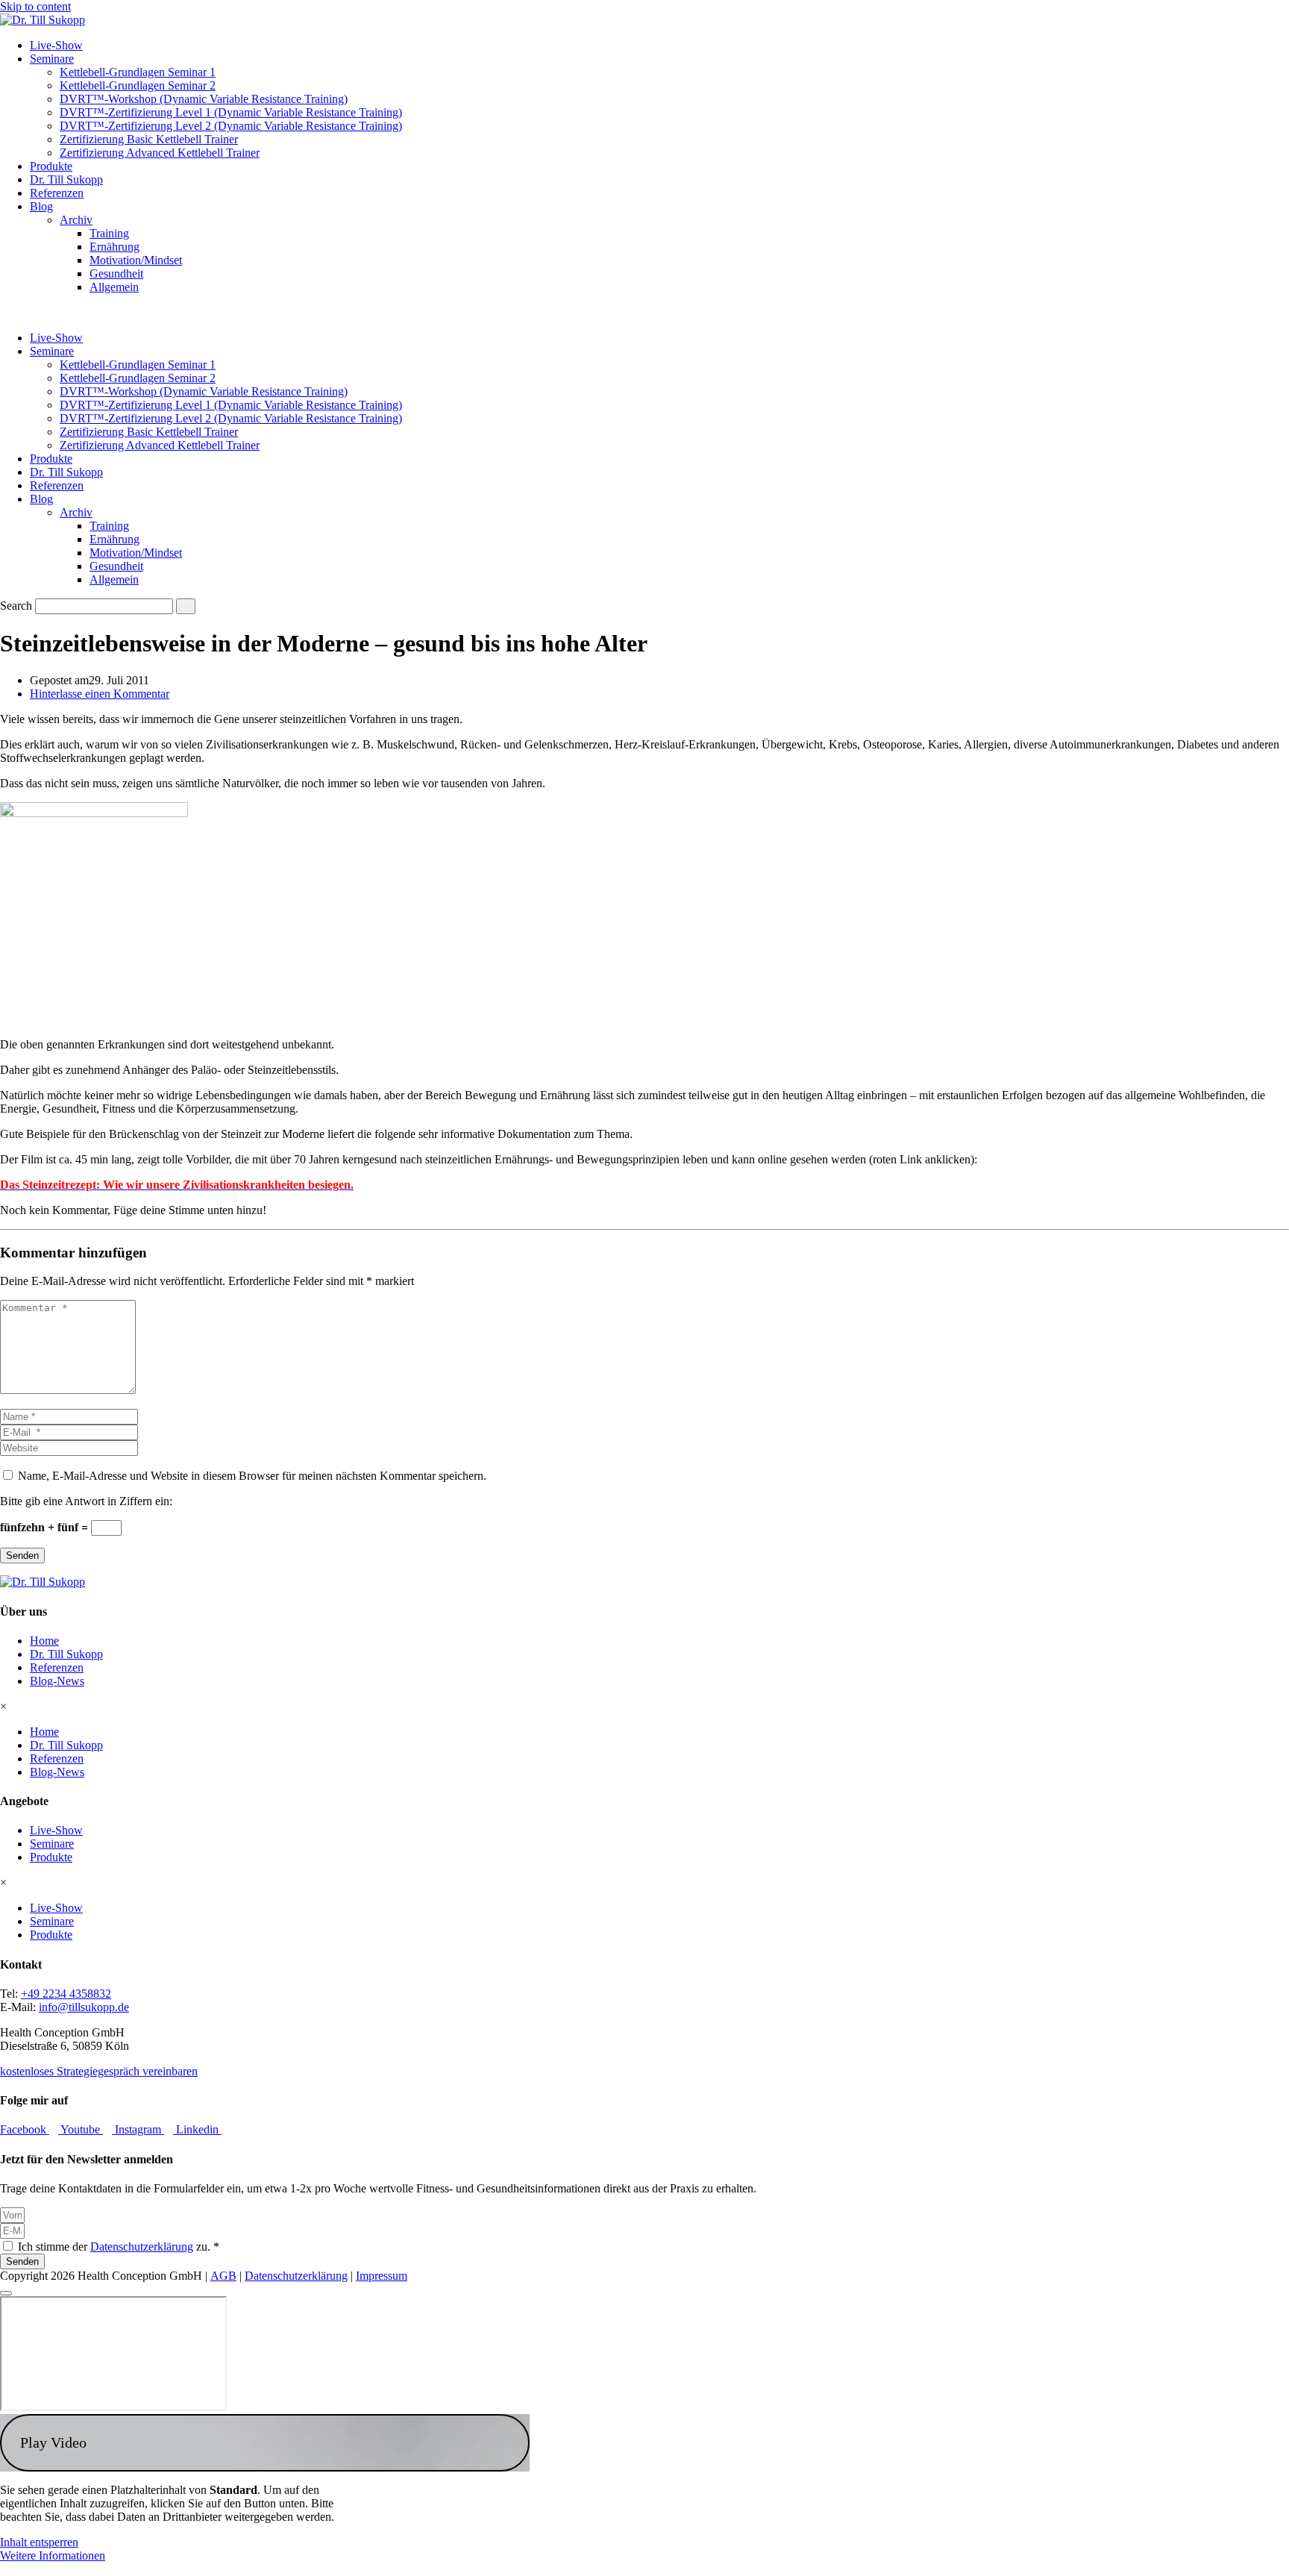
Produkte (51, 166)
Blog (41, 206)
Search (16, 606)
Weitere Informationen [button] (53, 2555)
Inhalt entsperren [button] (39, 2542)
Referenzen (57, 193)
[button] (265, 2443)
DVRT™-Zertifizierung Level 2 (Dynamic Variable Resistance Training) (231, 126)
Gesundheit (116, 273)
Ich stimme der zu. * (119, 2247)
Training (109, 233)
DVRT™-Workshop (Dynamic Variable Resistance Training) (204, 99)
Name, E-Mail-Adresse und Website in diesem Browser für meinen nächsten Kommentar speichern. (252, 1476)
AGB (223, 2276)
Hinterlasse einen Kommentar (100, 694)
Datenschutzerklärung (142, 2247)
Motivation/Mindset (136, 260)
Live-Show (56, 45)
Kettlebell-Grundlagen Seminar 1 (138, 72)
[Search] (186, 606)
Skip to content (35, 6)
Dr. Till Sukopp (66, 179)
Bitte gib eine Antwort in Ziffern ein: (86, 1501)
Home (44, 1641)
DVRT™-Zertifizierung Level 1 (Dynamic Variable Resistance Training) (231, 112)
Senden (22, 1556)
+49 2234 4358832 (66, 1994)
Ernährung (115, 247)
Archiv (76, 220)
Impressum (382, 2276)
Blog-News (57, 1681)
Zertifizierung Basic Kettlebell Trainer (149, 139)
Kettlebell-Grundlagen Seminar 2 (138, 85)
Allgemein (114, 287)
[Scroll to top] (6, 2293)
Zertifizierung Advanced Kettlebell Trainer (160, 153)
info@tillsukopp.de (84, 2007)
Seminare (52, 59)
